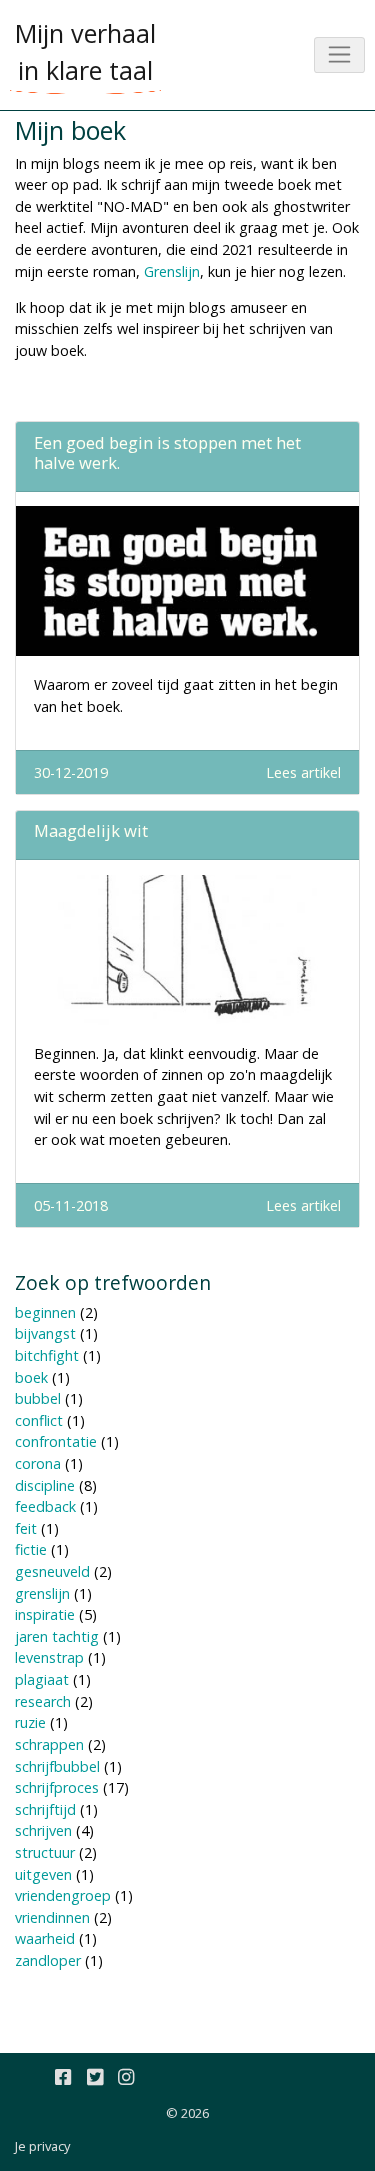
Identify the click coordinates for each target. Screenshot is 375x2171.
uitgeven (43, 1874)
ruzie (30, 1722)
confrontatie (56, 1441)
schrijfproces (57, 1787)
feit (26, 1528)
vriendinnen (52, 1917)
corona (38, 1463)
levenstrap (49, 1657)
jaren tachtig (57, 1636)
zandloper (48, 1960)
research (43, 1701)
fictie (31, 1549)
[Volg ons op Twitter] (95, 2078)
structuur (45, 1852)
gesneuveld (52, 1571)
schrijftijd (45, 1809)
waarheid (45, 1938)
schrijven (43, 1830)
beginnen (45, 1312)
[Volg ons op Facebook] (63, 2078)
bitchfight (47, 1355)
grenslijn (42, 1593)
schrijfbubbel (57, 1766)
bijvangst (45, 1333)
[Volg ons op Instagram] (126, 2078)
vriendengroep (63, 1895)
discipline (45, 1485)
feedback (45, 1506)
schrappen (49, 1744)
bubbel (38, 1398)
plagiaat (42, 1679)
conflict (39, 1420)
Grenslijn (172, 271)
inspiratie (45, 1614)
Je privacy (42, 2146)
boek (31, 1377)
